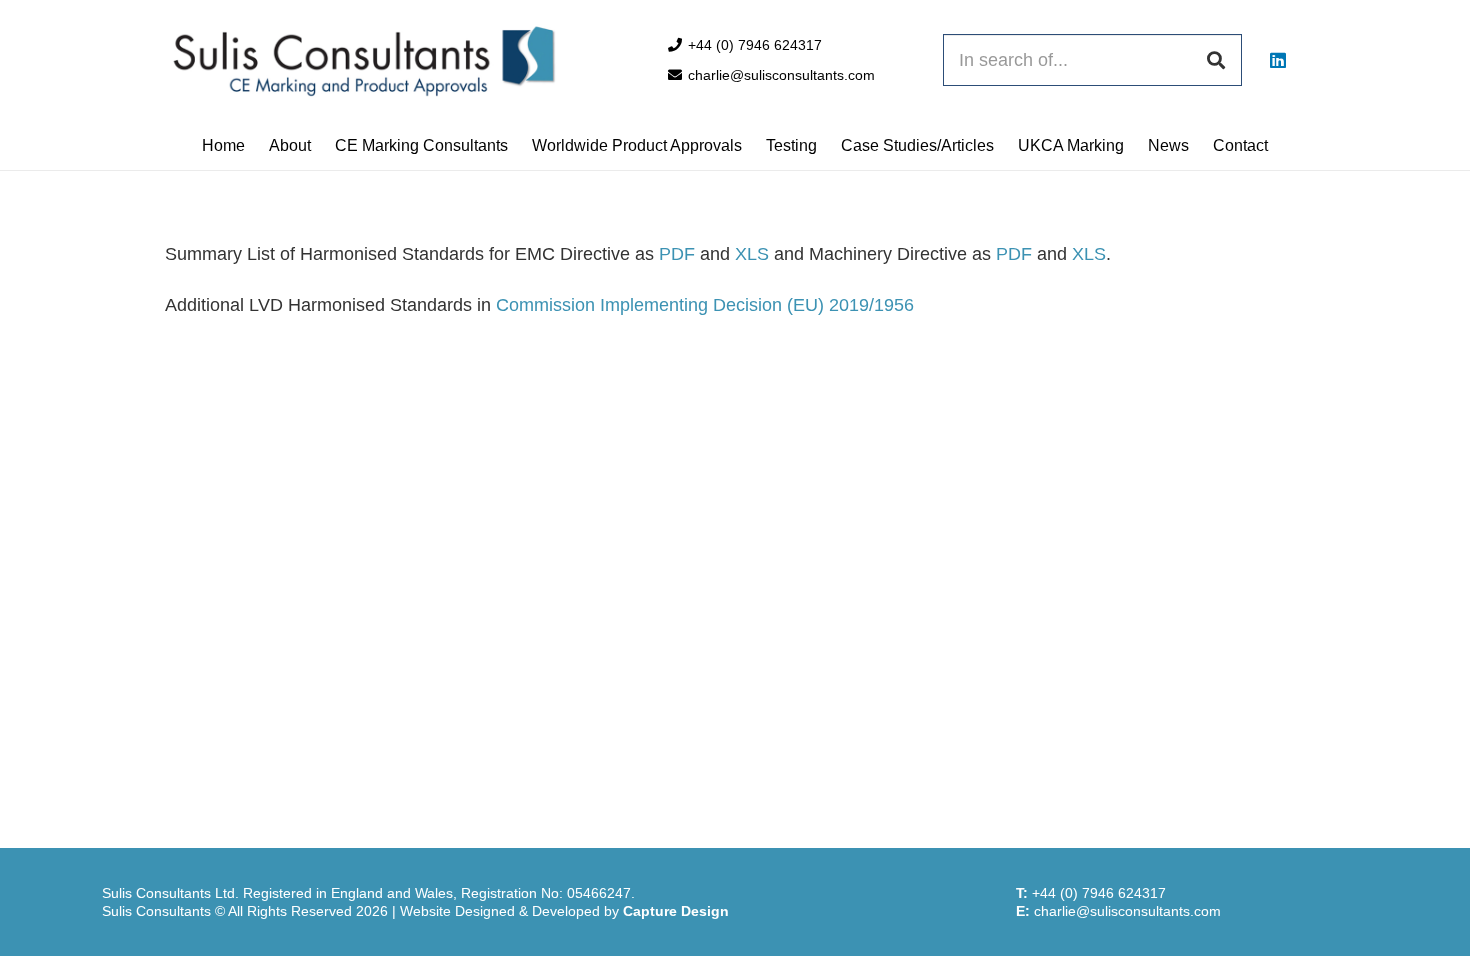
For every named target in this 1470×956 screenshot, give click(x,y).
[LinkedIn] (1278, 60)
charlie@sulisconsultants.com (1127, 911)
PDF (677, 254)
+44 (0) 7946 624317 (1099, 893)
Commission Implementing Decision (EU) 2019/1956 (705, 305)
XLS (752, 254)
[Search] (1216, 60)
